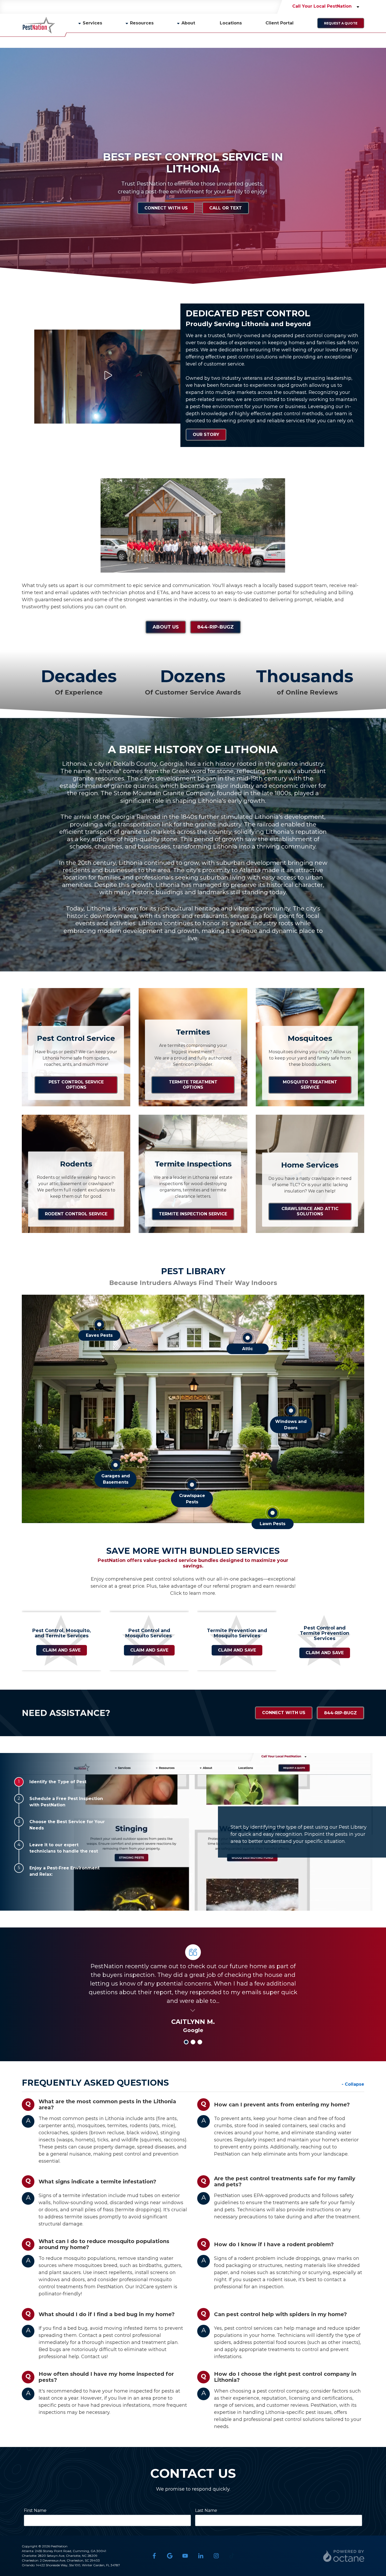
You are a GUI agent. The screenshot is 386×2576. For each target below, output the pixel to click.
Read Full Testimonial (193, 2010)
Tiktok (232, 2556)
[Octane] (344, 2556)
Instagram (216, 2556)
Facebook (154, 2556)
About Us (166, 627)
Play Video (107, 375)
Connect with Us (166, 208)
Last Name (206, 2510)
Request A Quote (341, 23)
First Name (35, 2510)
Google (170, 2556)
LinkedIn (201, 2556)
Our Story (206, 435)
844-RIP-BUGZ (215, 627)
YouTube (185, 2556)
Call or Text (226, 208)
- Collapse (353, 2084)
